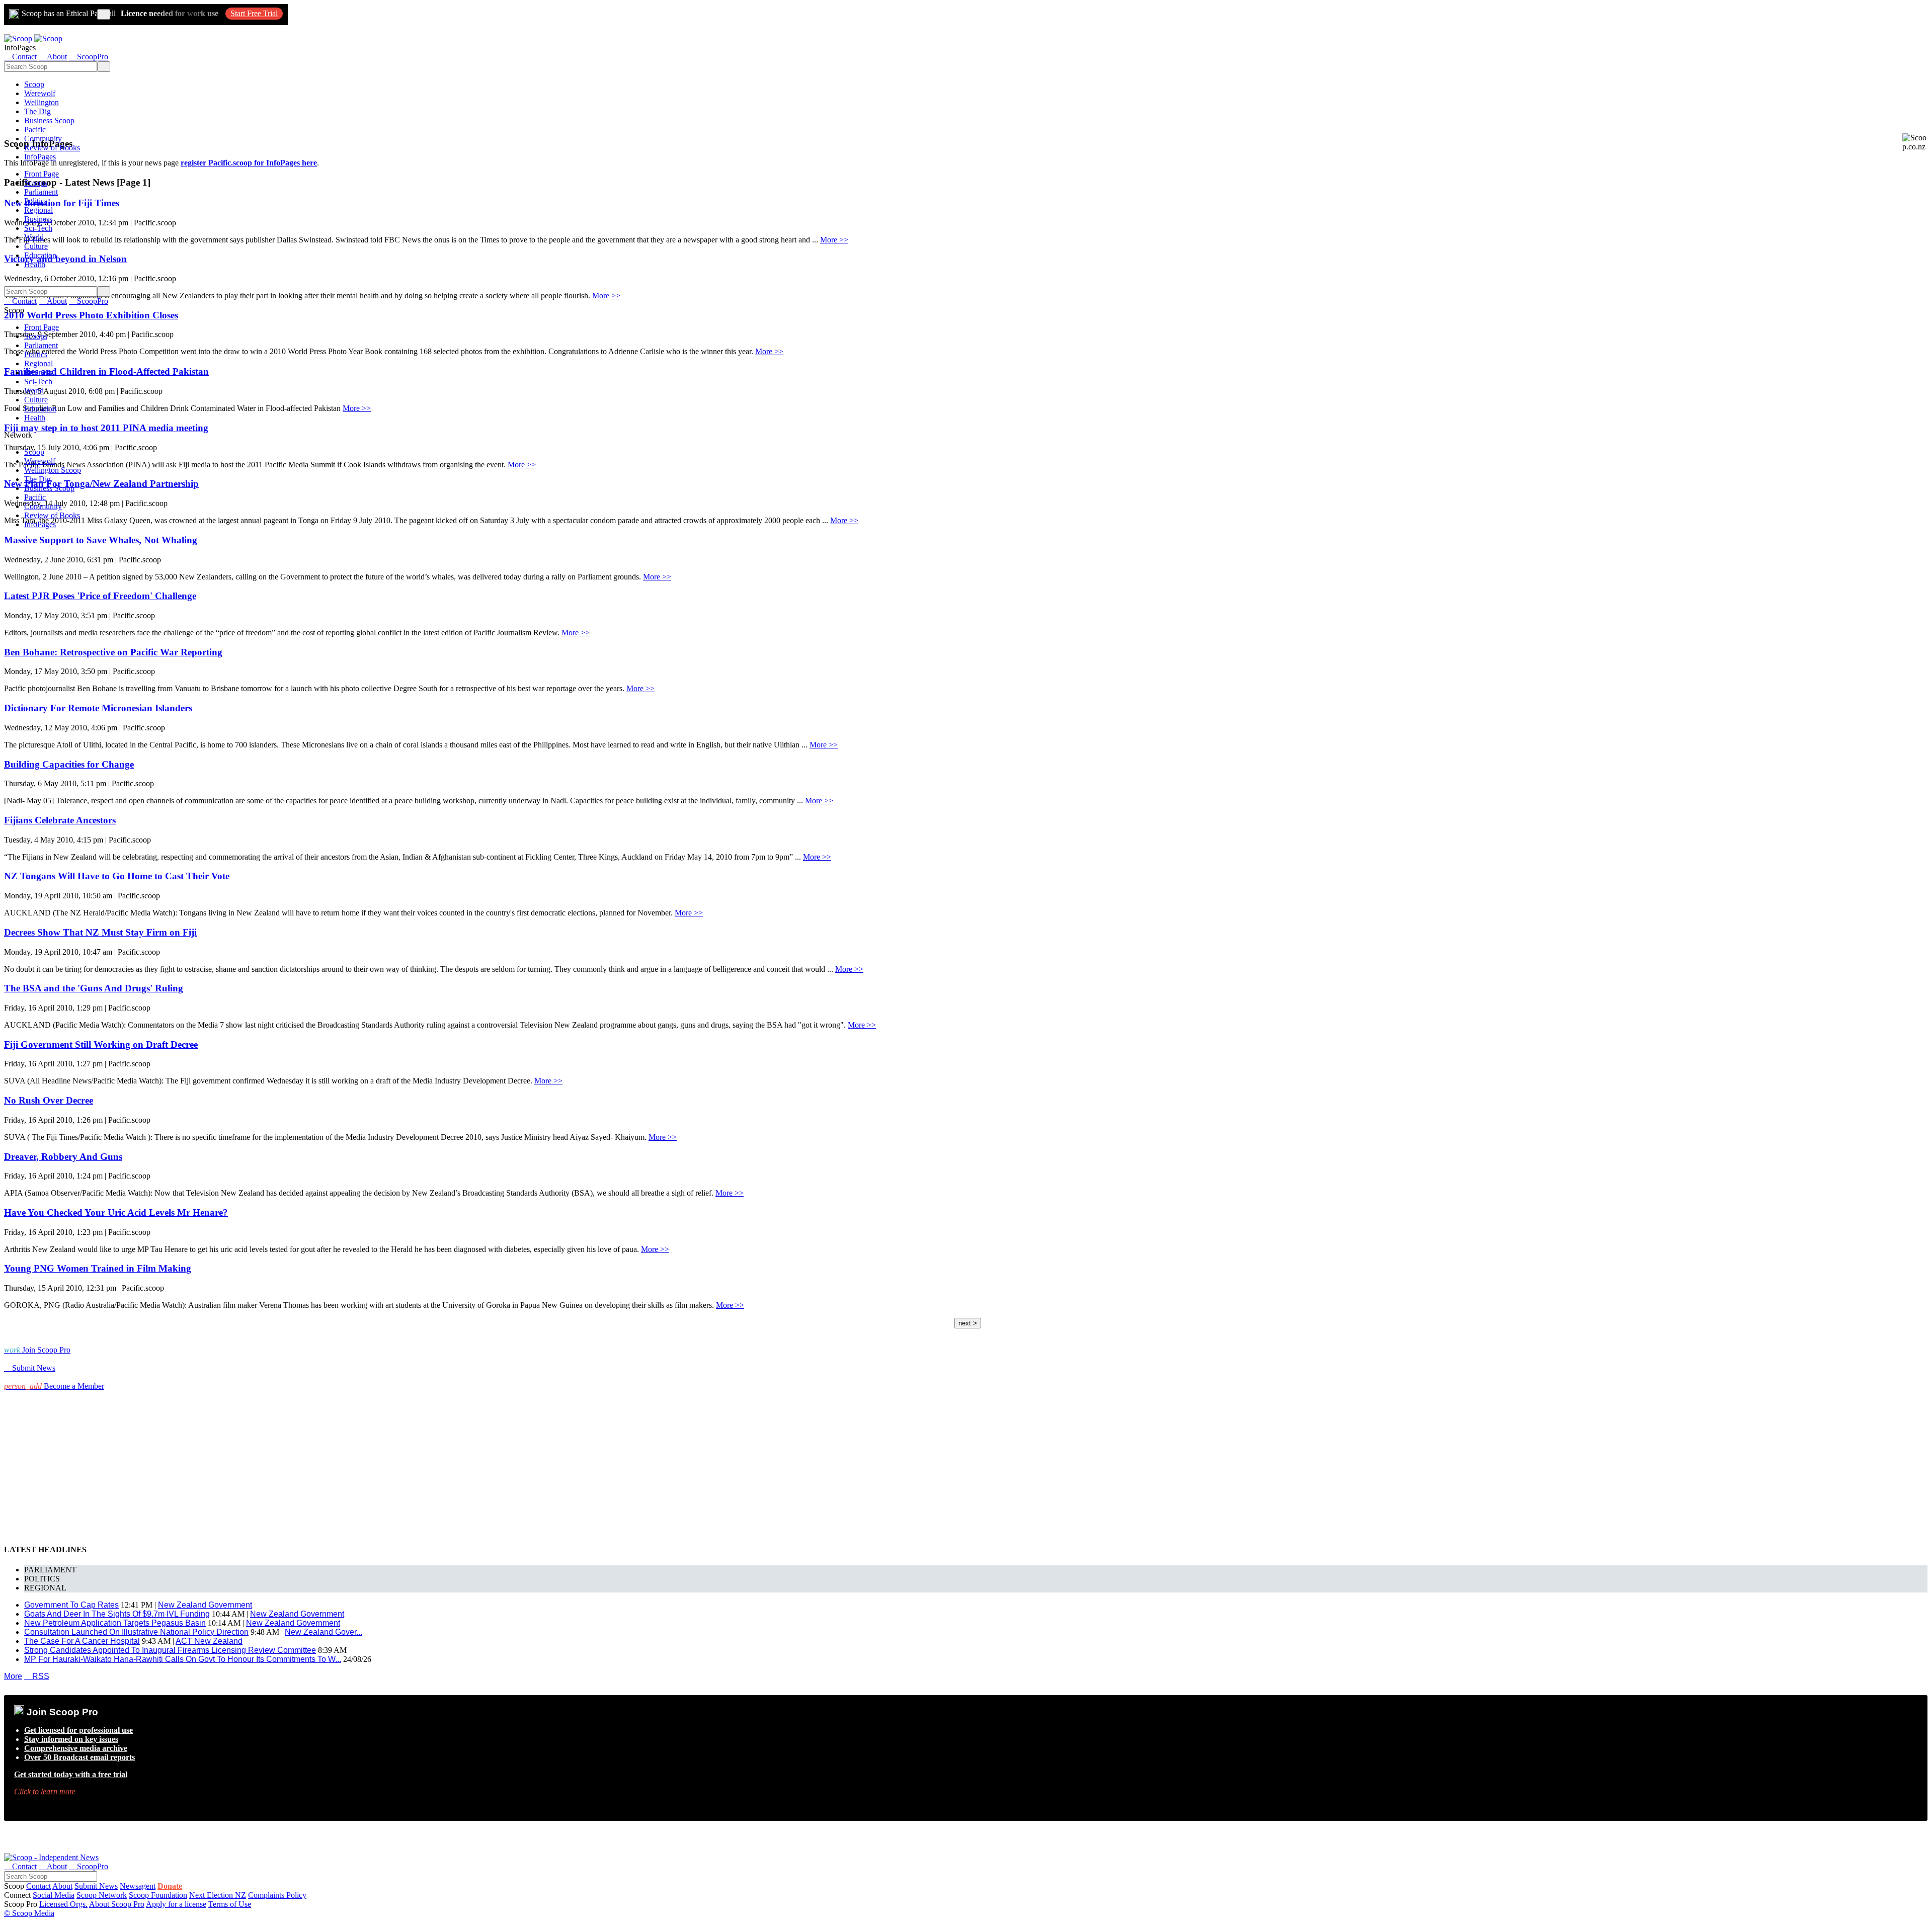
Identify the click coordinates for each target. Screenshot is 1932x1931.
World (34, 237)
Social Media (54, 1895)
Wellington (42, 102)
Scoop (34, 84)
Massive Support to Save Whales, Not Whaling (101, 540)
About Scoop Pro (117, 1904)
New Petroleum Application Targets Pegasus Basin (115, 1623)
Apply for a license (176, 1904)
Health (35, 264)
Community (43, 139)
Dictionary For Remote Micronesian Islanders (98, 708)
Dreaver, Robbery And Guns (63, 1157)
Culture (36, 246)
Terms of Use (230, 1904)
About (62, 1886)
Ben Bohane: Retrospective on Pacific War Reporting (113, 652)
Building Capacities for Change (69, 764)
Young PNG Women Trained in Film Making (98, 1268)
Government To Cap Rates (71, 1605)
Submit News (96, 1886)
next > (968, 1323)
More (13, 1676)
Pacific (35, 130)
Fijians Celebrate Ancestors (60, 820)
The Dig (37, 111)
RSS (37, 1676)
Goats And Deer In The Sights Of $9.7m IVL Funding (117, 1614)
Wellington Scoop (53, 470)
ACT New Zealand (209, 1641)
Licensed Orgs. (63, 1904)
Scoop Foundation (158, 1895)
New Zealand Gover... (324, 1632)
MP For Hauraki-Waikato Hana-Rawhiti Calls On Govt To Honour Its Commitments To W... (183, 1659)
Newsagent (138, 1886)
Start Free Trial (254, 13)
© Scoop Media (29, 1913)
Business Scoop (49, 120)
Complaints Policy (277, 1895)
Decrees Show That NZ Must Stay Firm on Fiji (100, 932)
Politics (36, 201)
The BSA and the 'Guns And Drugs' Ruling (94, 988)
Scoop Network (102, 1895)
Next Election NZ (218, 1895)
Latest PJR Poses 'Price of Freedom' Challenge (100, 596)
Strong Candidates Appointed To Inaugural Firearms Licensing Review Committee (170, 1650)
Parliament (41, 192)
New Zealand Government (205, 1605)
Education (40, 255)
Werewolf (40, 93)
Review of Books (52, 148)
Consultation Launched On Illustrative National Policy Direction (136, 1632)
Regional (38, 210)
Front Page (42, 174)
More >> (834, 240)
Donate (170, 1886)
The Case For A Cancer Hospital (82, 1641)
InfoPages (40, 157)
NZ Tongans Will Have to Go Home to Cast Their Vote (117, 876)
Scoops (36, 183)
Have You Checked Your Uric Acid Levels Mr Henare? (116, 1212)
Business (38, 219)
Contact (38, 1886)
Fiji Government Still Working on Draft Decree (101, 1044)
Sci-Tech (38, 228)
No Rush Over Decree (49, 1100)
